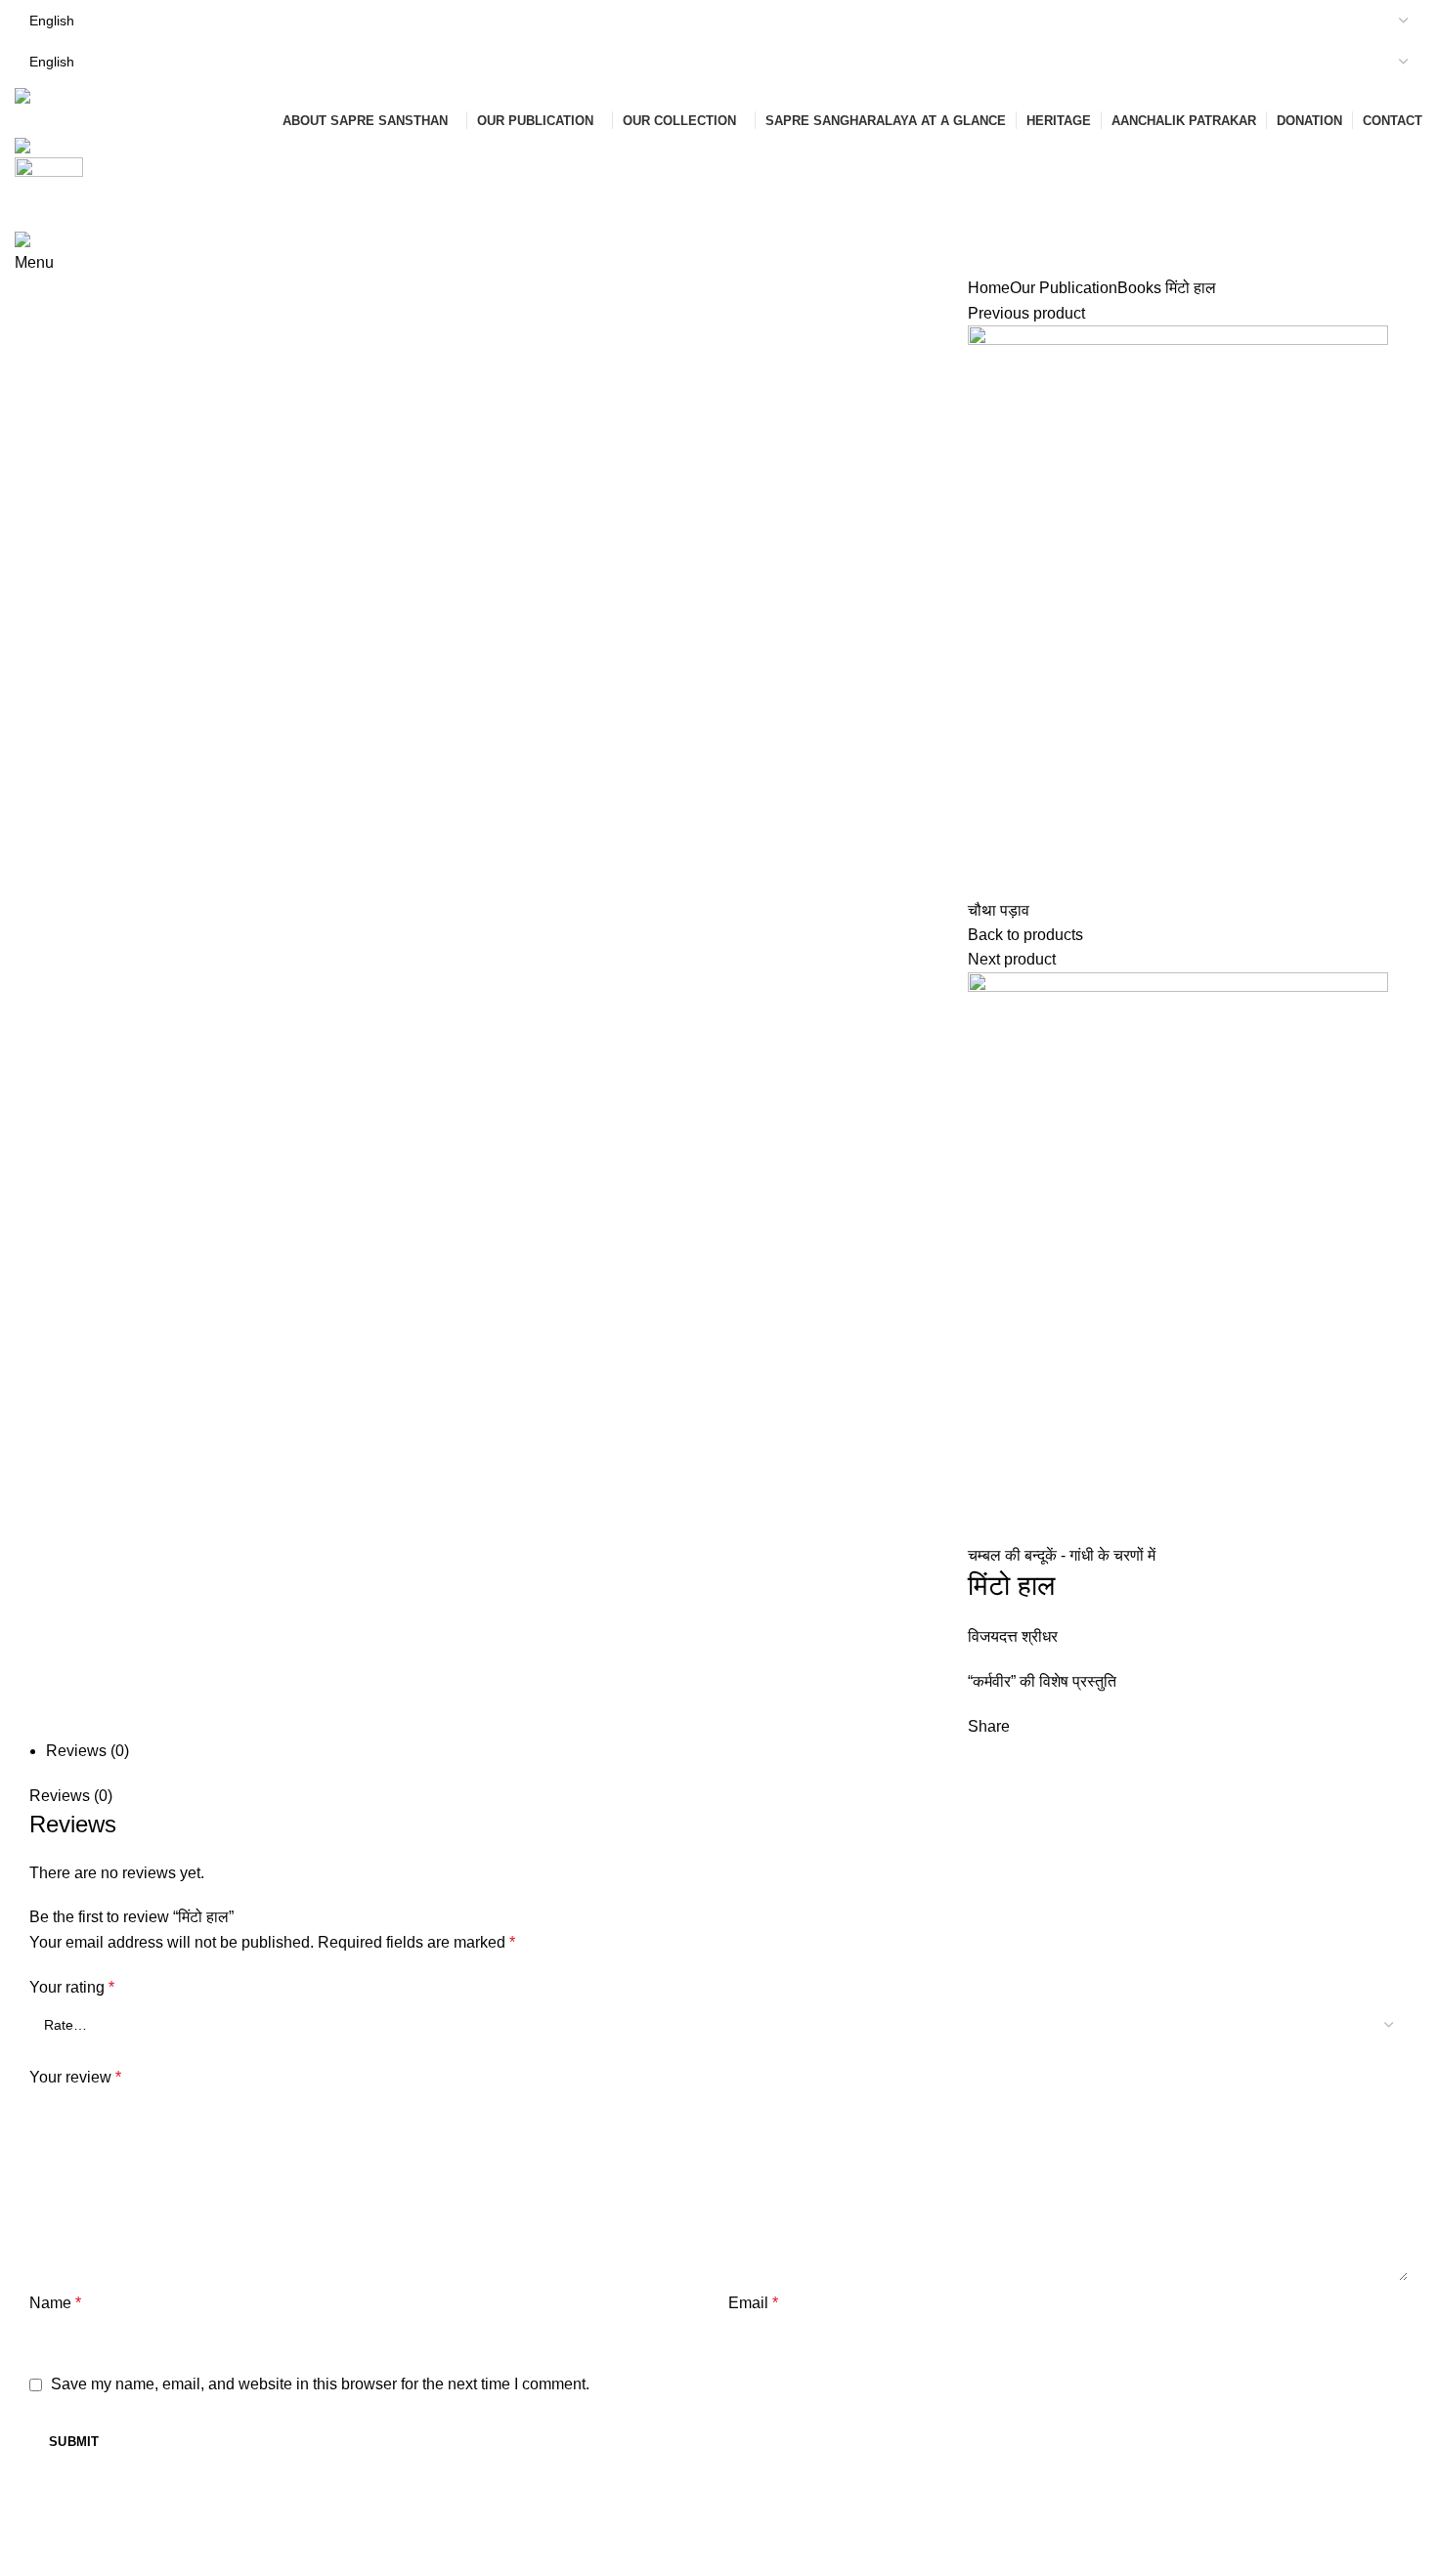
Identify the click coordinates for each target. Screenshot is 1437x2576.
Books (1139, 288)
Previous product (1026, 313)
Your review (75, 2077)
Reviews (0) (87, 1751)
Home (989, 288)
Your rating (72, 1987)
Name (55, 2303)
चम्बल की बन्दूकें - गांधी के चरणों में (1062, 1555)
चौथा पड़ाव (999, 910)
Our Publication (1064, 288)
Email (753, 2303)
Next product (1012, 959)
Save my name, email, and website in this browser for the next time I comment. (320, 2384)
